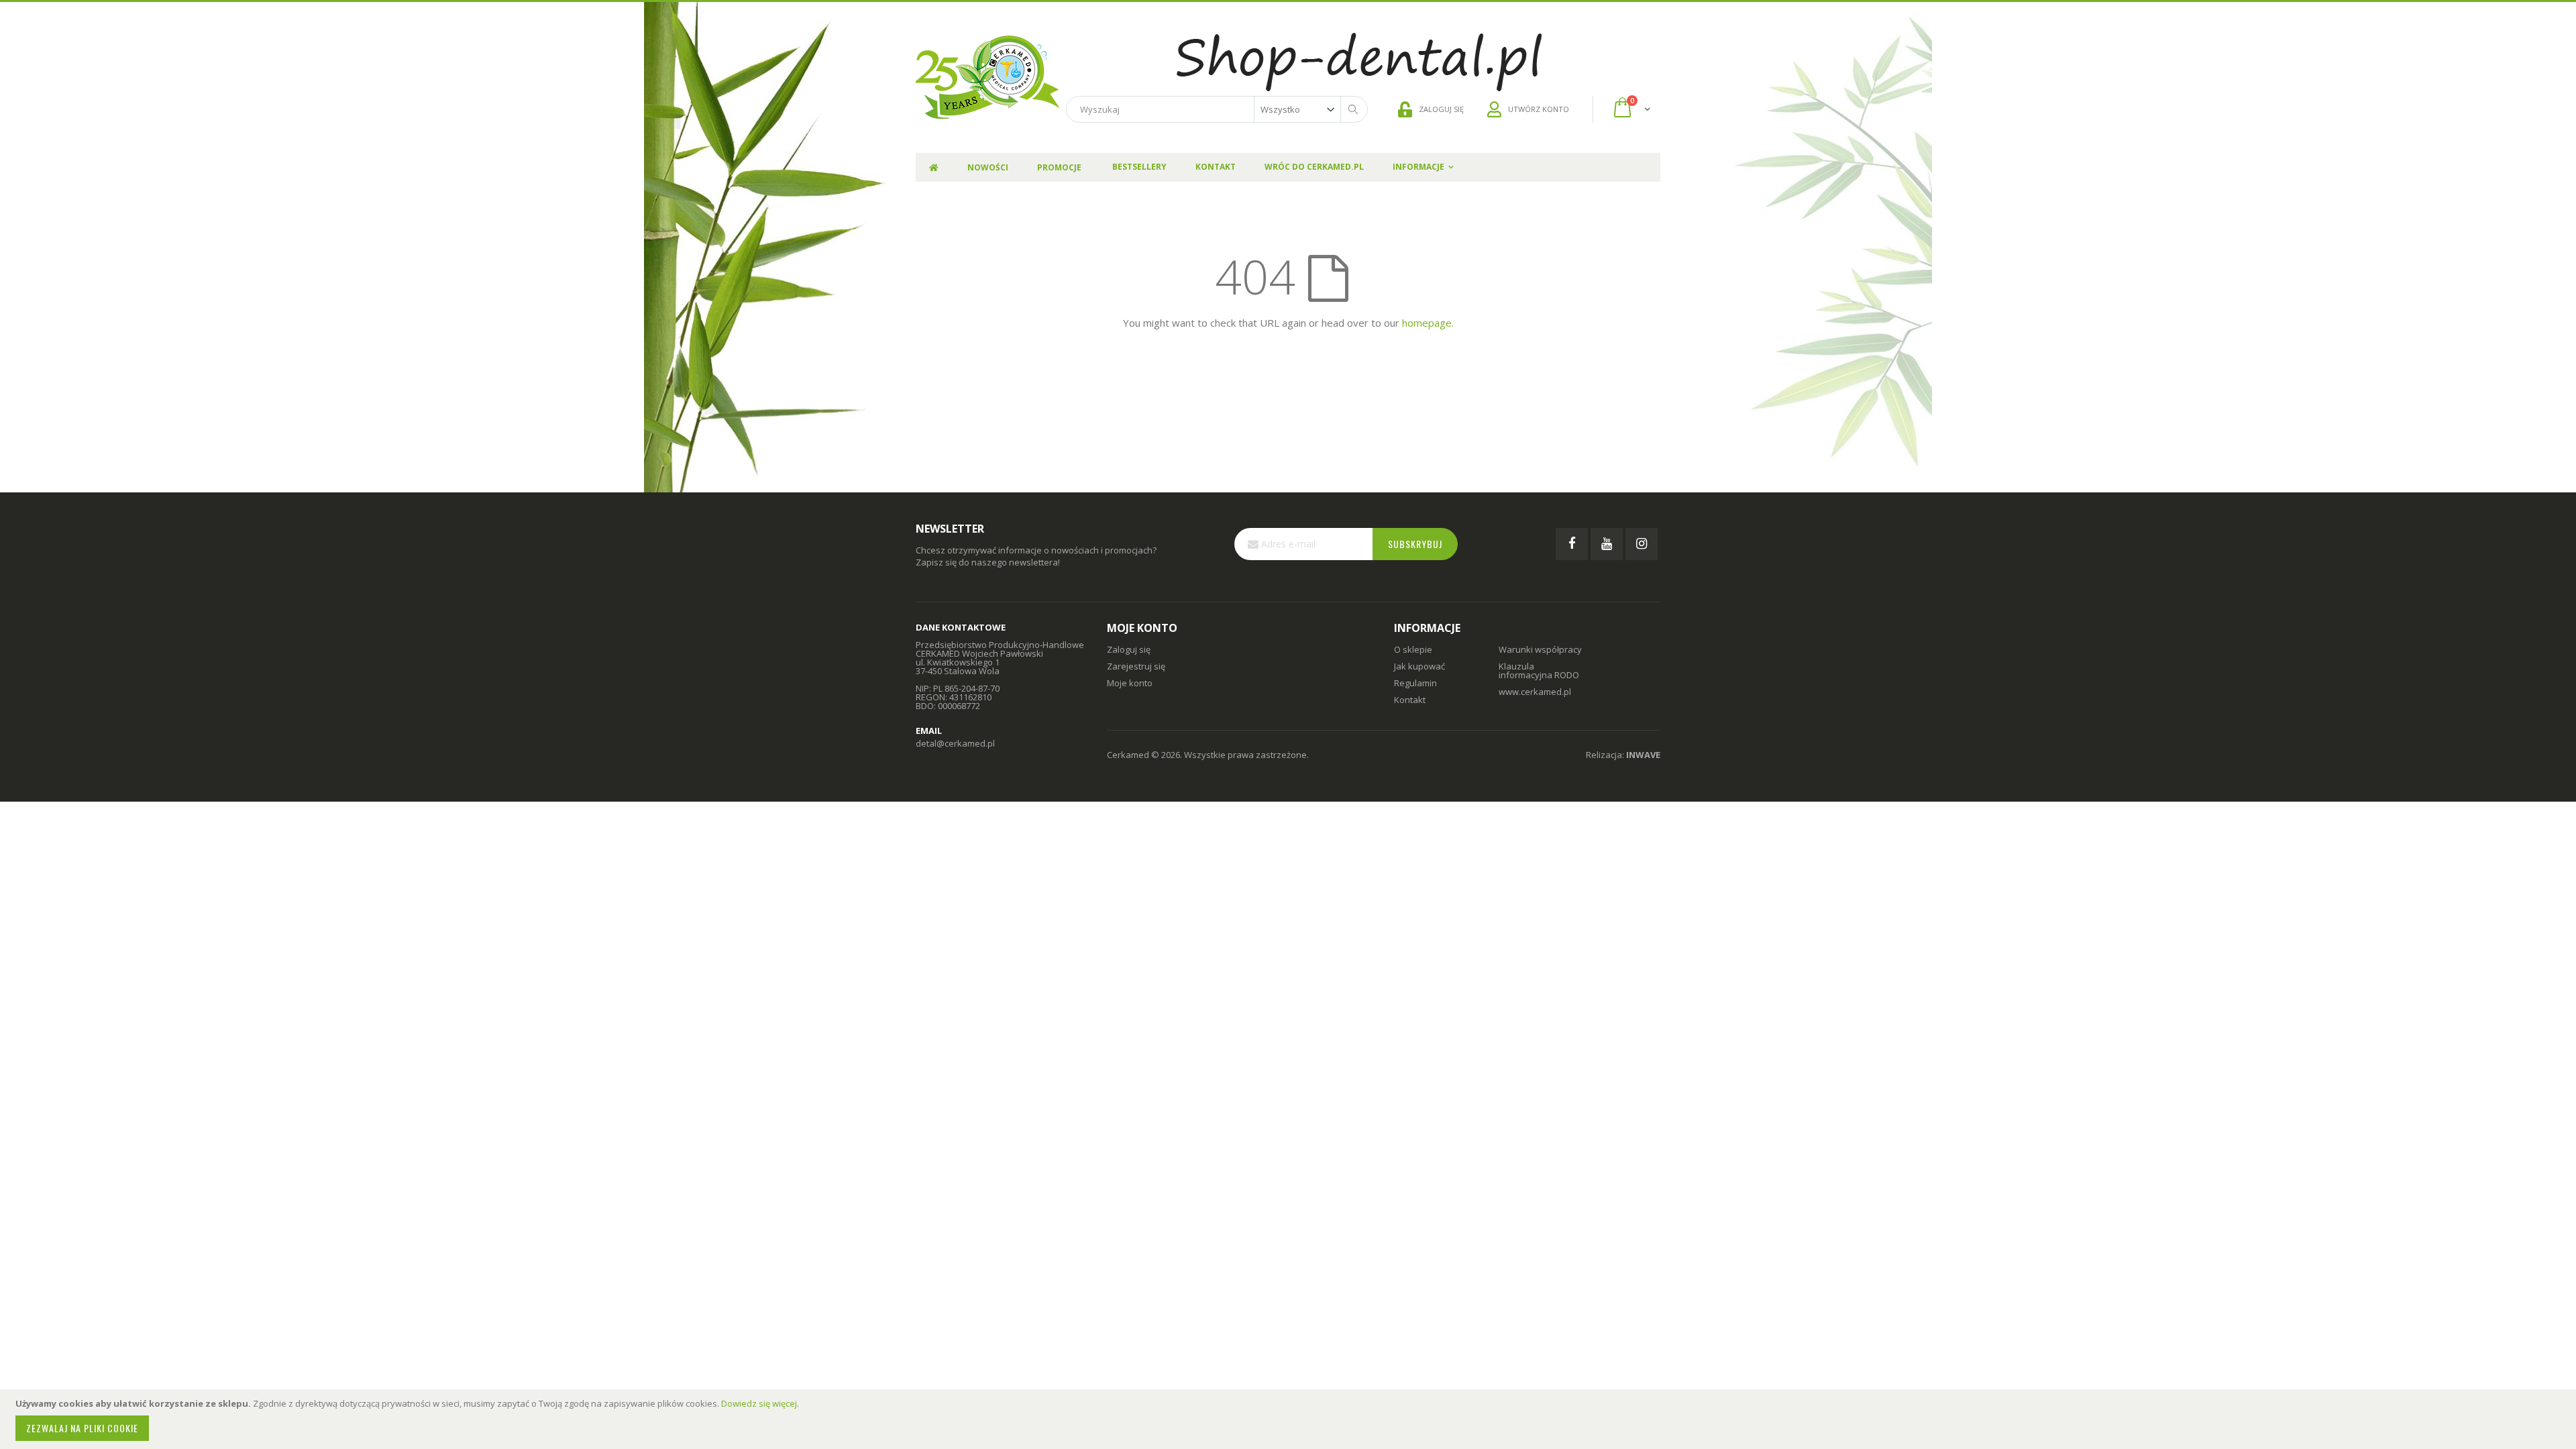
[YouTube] (1607, 544)
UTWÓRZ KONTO (1539, 109)
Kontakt (1216, 167)
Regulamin (1415, 683)
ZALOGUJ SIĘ (1441, 109)
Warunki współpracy (1540, 649)
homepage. (1428, 323)
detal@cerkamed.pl (955, 743)
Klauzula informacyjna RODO (1539, 670)
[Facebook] (1572, 544)
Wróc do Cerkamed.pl (1314, 167)
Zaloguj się (1129, 649)
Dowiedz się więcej (759, 1403)
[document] (1290, 1419)
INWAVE (1643, 755)
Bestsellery (1139, 167)
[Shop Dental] (987, 77)
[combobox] (1217, 109)
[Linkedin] (1642, 544)
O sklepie (1413, 649)
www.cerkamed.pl (1535, 692)
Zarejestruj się (1136, 666)
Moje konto (1130, 683)
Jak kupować (1419, 666)
